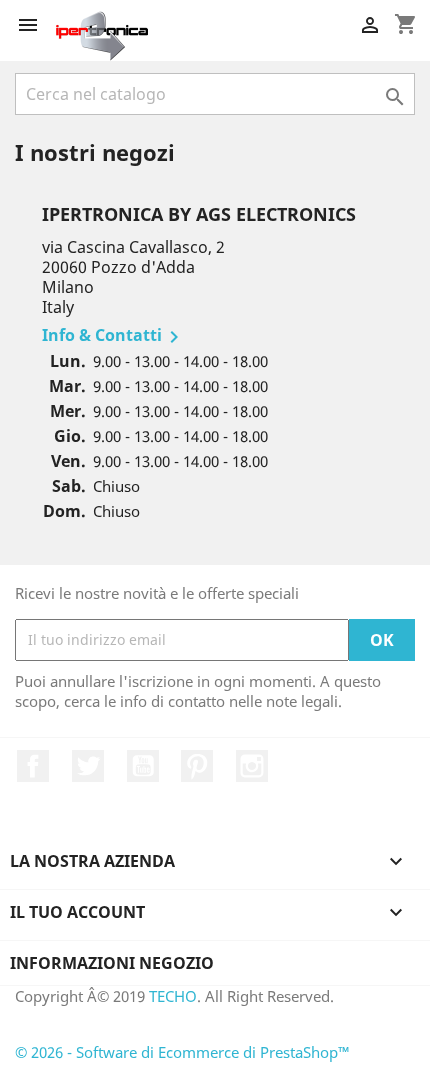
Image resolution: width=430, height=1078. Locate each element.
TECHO (173, 996)
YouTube (143, 766)
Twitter (88, 766)
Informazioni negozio (112, 963)
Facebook (33, 766)
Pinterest (197, 766)
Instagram (252, 766)
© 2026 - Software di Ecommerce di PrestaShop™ (182, 1052)
